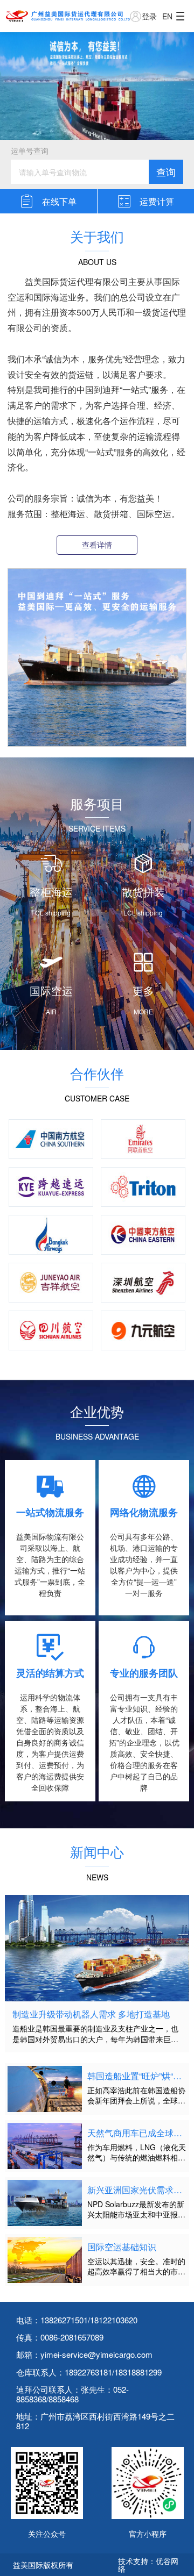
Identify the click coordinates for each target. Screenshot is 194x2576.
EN (167, 16)
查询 (166, 171)
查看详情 (97, 545)
